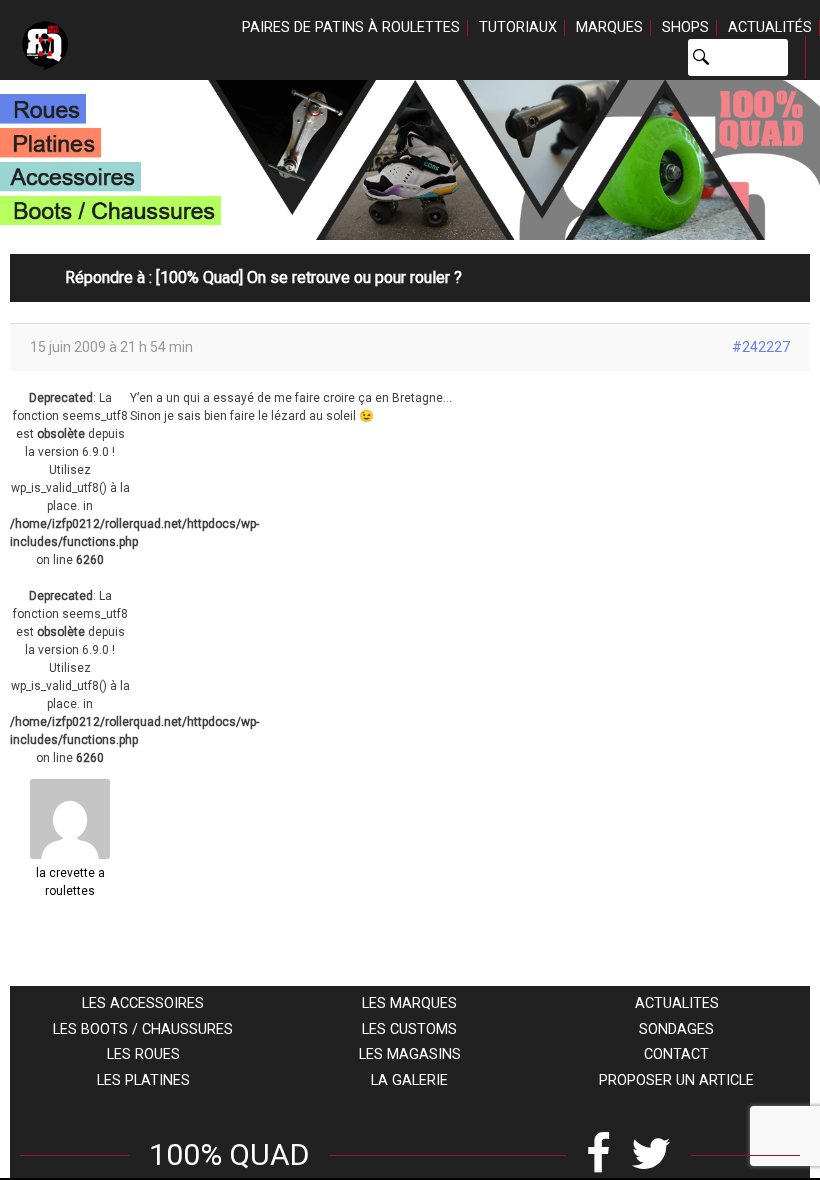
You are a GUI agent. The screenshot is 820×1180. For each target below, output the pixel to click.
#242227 (761, 347)
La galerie (409, 1080)
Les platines (143, 1080)
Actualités (770, 27)
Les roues (143, 1054)
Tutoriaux (518, 27)
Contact (676, 1054)
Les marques (409, 1003)
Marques (609, 27)
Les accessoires (143, 1003)
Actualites (677, 1003)
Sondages (676, 1029)
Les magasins (410, 1054)
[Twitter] (651, 1154)
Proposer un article (676, 1080)
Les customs (409, 1029)
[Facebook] (598, 1154)
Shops (685, 27)
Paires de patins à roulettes (351, 27)
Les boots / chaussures (143, 1029)
